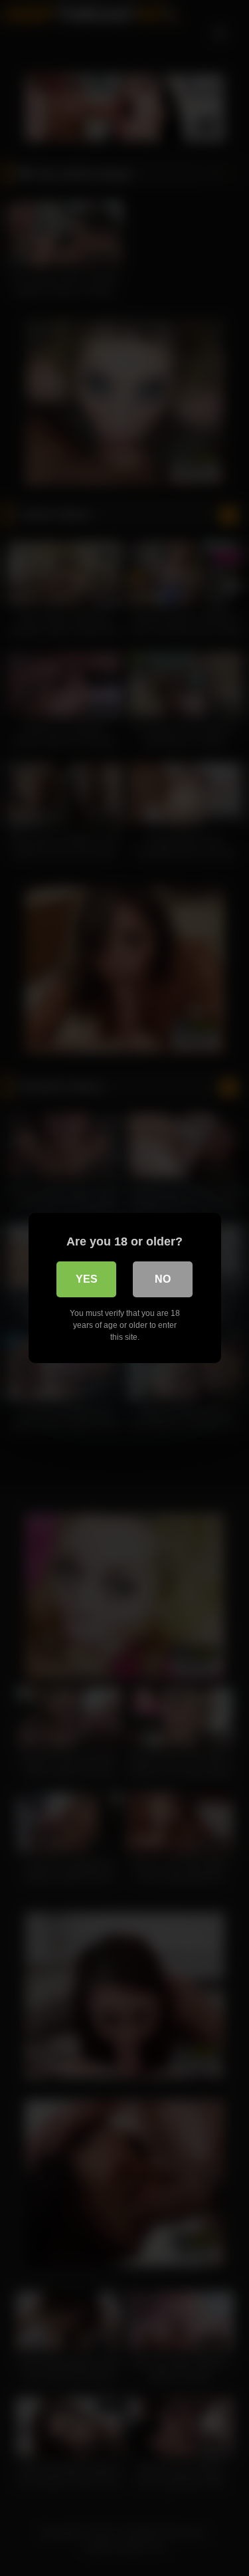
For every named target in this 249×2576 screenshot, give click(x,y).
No (163, 1279)
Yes (87, 1279)
